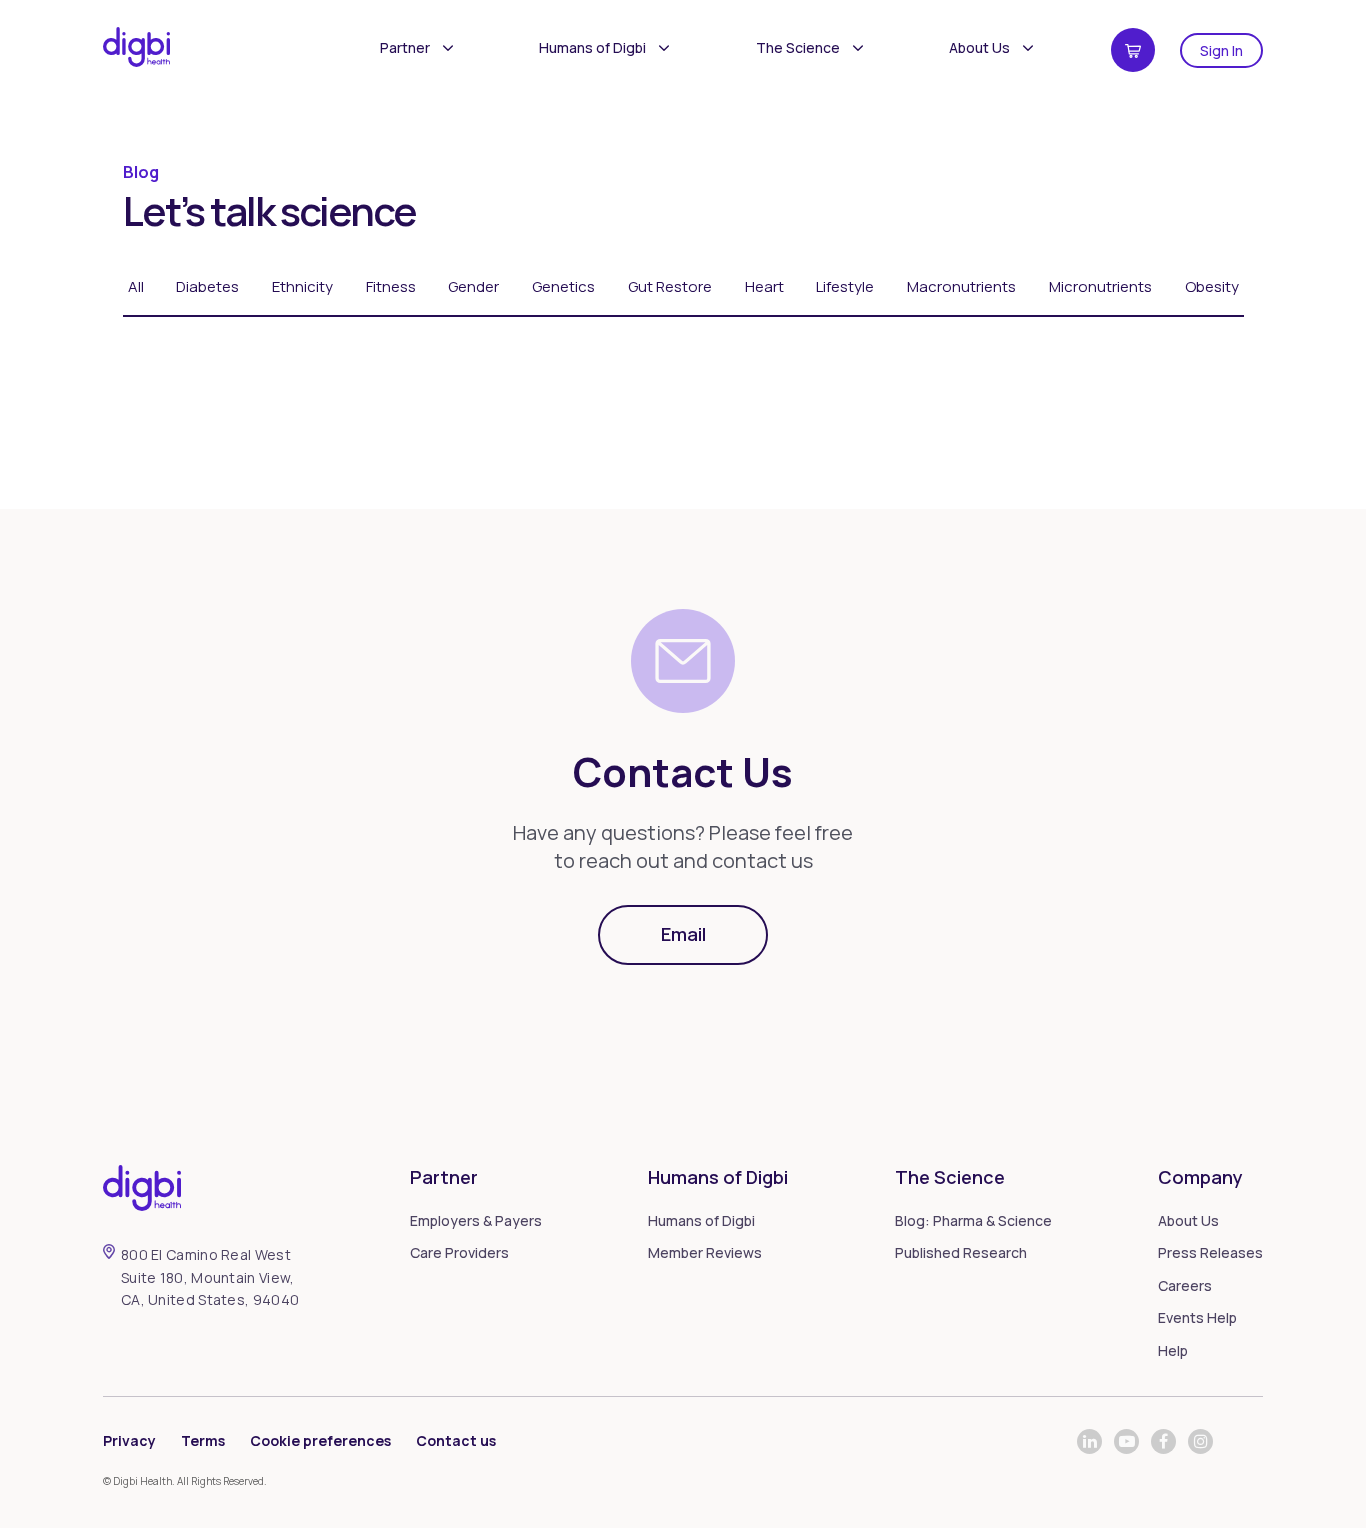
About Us (979, 47)
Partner (405, 47)
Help (1173, 1350)
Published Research (961, 1252)
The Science (798, 47)
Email (683, 934)
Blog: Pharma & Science (973, 1220)
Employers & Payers (476, 1220)
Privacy (129, 1440)
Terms (203, 1440)
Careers (1185, 1285)
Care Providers (459, 1252)
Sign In (1221, 50)
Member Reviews (705, 1252)
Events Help (1197, 1317)
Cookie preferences (320, 1440)
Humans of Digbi (592, 47)
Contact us (456, 1440)
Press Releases (1210, 1252)
